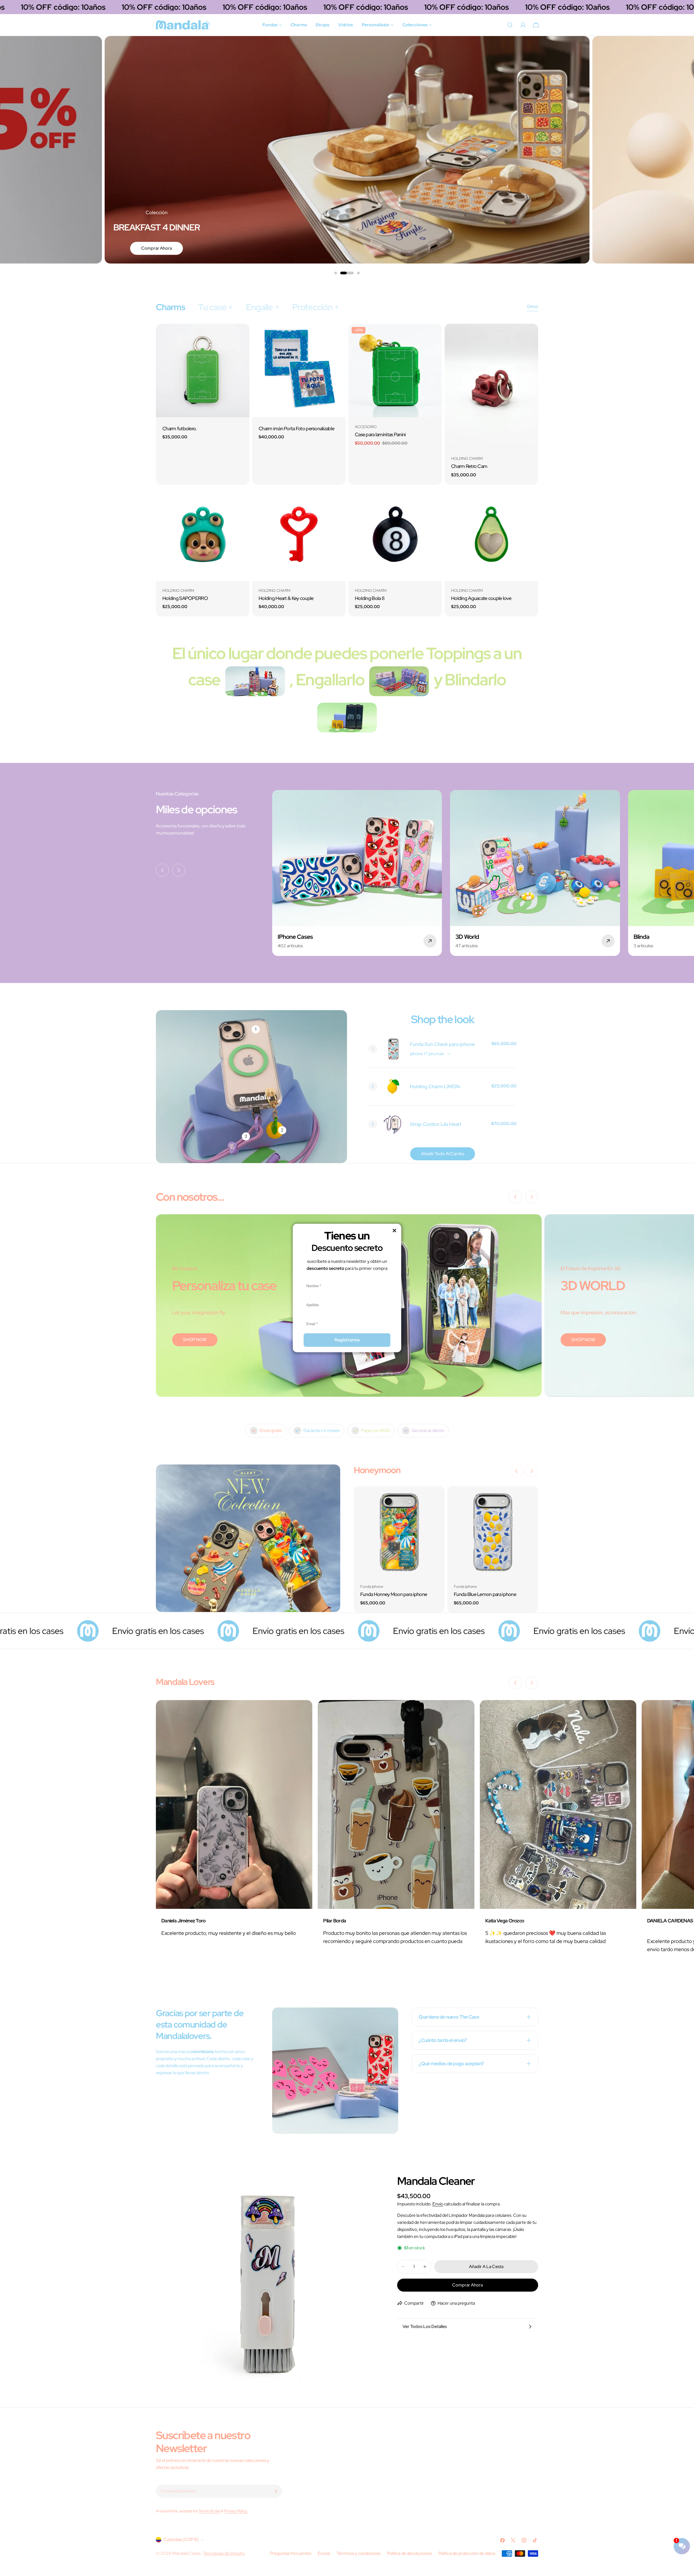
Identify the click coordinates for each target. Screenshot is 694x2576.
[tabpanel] (347, 470)
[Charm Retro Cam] (491, 386)
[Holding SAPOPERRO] (203, 534)
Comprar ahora (468, 2285)
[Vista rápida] (242, 336)
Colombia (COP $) (181, 2540)
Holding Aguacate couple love (481, 598)
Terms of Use (209, 2511)
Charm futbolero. (180, 428)
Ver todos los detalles (425, 2326)
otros (533, 306)
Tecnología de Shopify (224, 2553)
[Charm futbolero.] (203, 370)
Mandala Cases (187, 2553)
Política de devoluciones (409, 2553)
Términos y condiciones (359, 2553)
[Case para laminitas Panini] (395, 370)
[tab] (170, 307)
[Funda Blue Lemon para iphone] (493, 1532)
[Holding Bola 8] (395, 534)
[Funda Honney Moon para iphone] (399, 1532)
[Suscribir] (276, 2491)
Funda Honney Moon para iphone (394, 1594)
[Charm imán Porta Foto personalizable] (299, 370)
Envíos (324, 2553)
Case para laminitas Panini (380, 434)
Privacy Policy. (236, 2511)
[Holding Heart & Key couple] (299, 534)
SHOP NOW (195, 1340)
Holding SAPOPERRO (185, 598)
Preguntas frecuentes (291, 2553)
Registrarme (347, 1340)
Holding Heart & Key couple (286, 598)
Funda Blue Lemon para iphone (485, 1594)
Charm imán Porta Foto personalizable (296, 428)
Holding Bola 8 (370, 598)
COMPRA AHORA (142, 248)
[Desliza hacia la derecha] (179, 870)
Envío (438, 2204)
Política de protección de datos (467, 2553)
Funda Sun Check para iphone (442, 1044)
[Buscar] (510, 25)
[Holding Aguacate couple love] (491, 534)
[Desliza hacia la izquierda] (162, 870)
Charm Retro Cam (469, 466)
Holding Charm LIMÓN (435, 1086)
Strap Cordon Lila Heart (436, 1124)
